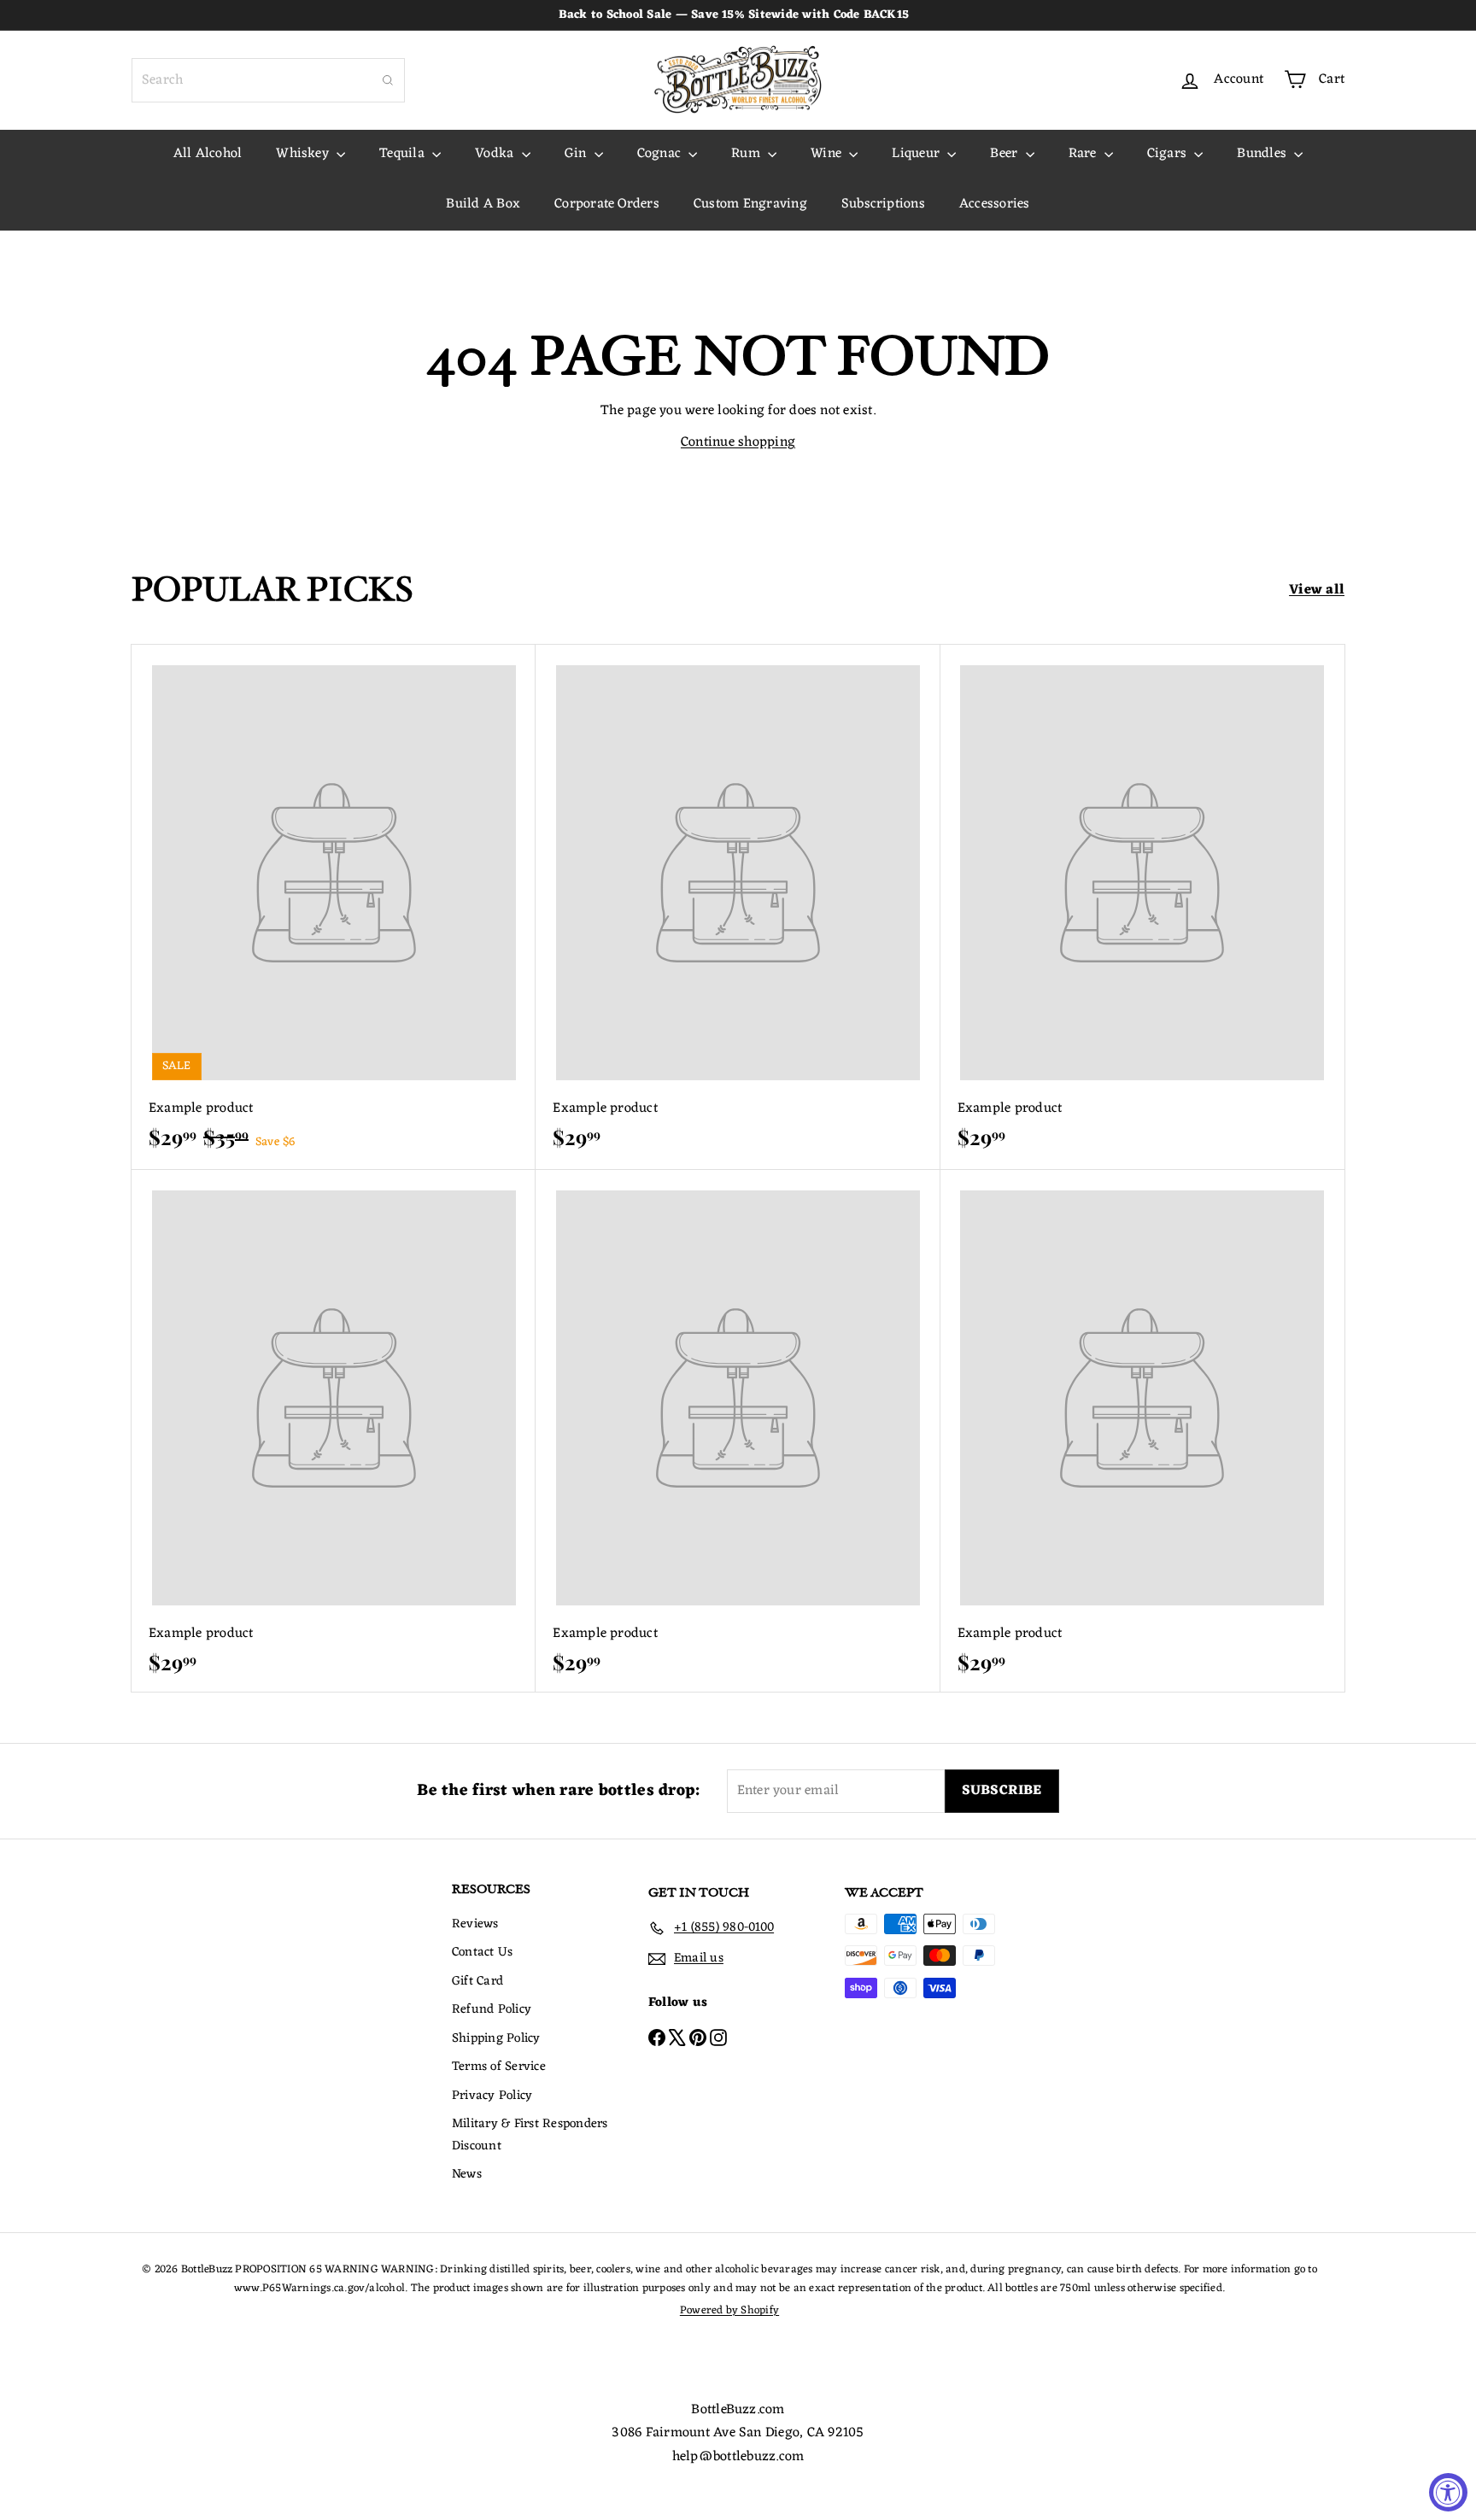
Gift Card (477, 1982)
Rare (1084, 154)
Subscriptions (883, 204)
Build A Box (483, 204)
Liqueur (917, 154)
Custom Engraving (750, 204)
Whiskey (304, 154)
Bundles (1263, 154)
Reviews (475, 1924)
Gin (577, 154)
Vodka (496, 154)
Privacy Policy (492, 2096)
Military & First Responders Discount (530, 2135)
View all (1317, 591)
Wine (828, 154)
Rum (747, 154)
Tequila (404, 154)
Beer (1005, 154)
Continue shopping (738, 442)
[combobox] (268, 80)
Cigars (1169, 154)
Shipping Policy (496, 2039)
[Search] (388, 80)
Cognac (661, 154)
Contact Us (482, 1953)
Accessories (995, 204)
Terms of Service (499, 2067)
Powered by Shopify (729, 2310)
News (467, 2175)
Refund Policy (492, 2010)
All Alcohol (208, 154)
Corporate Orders (607, 204)
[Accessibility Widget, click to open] (1448, 2492)
